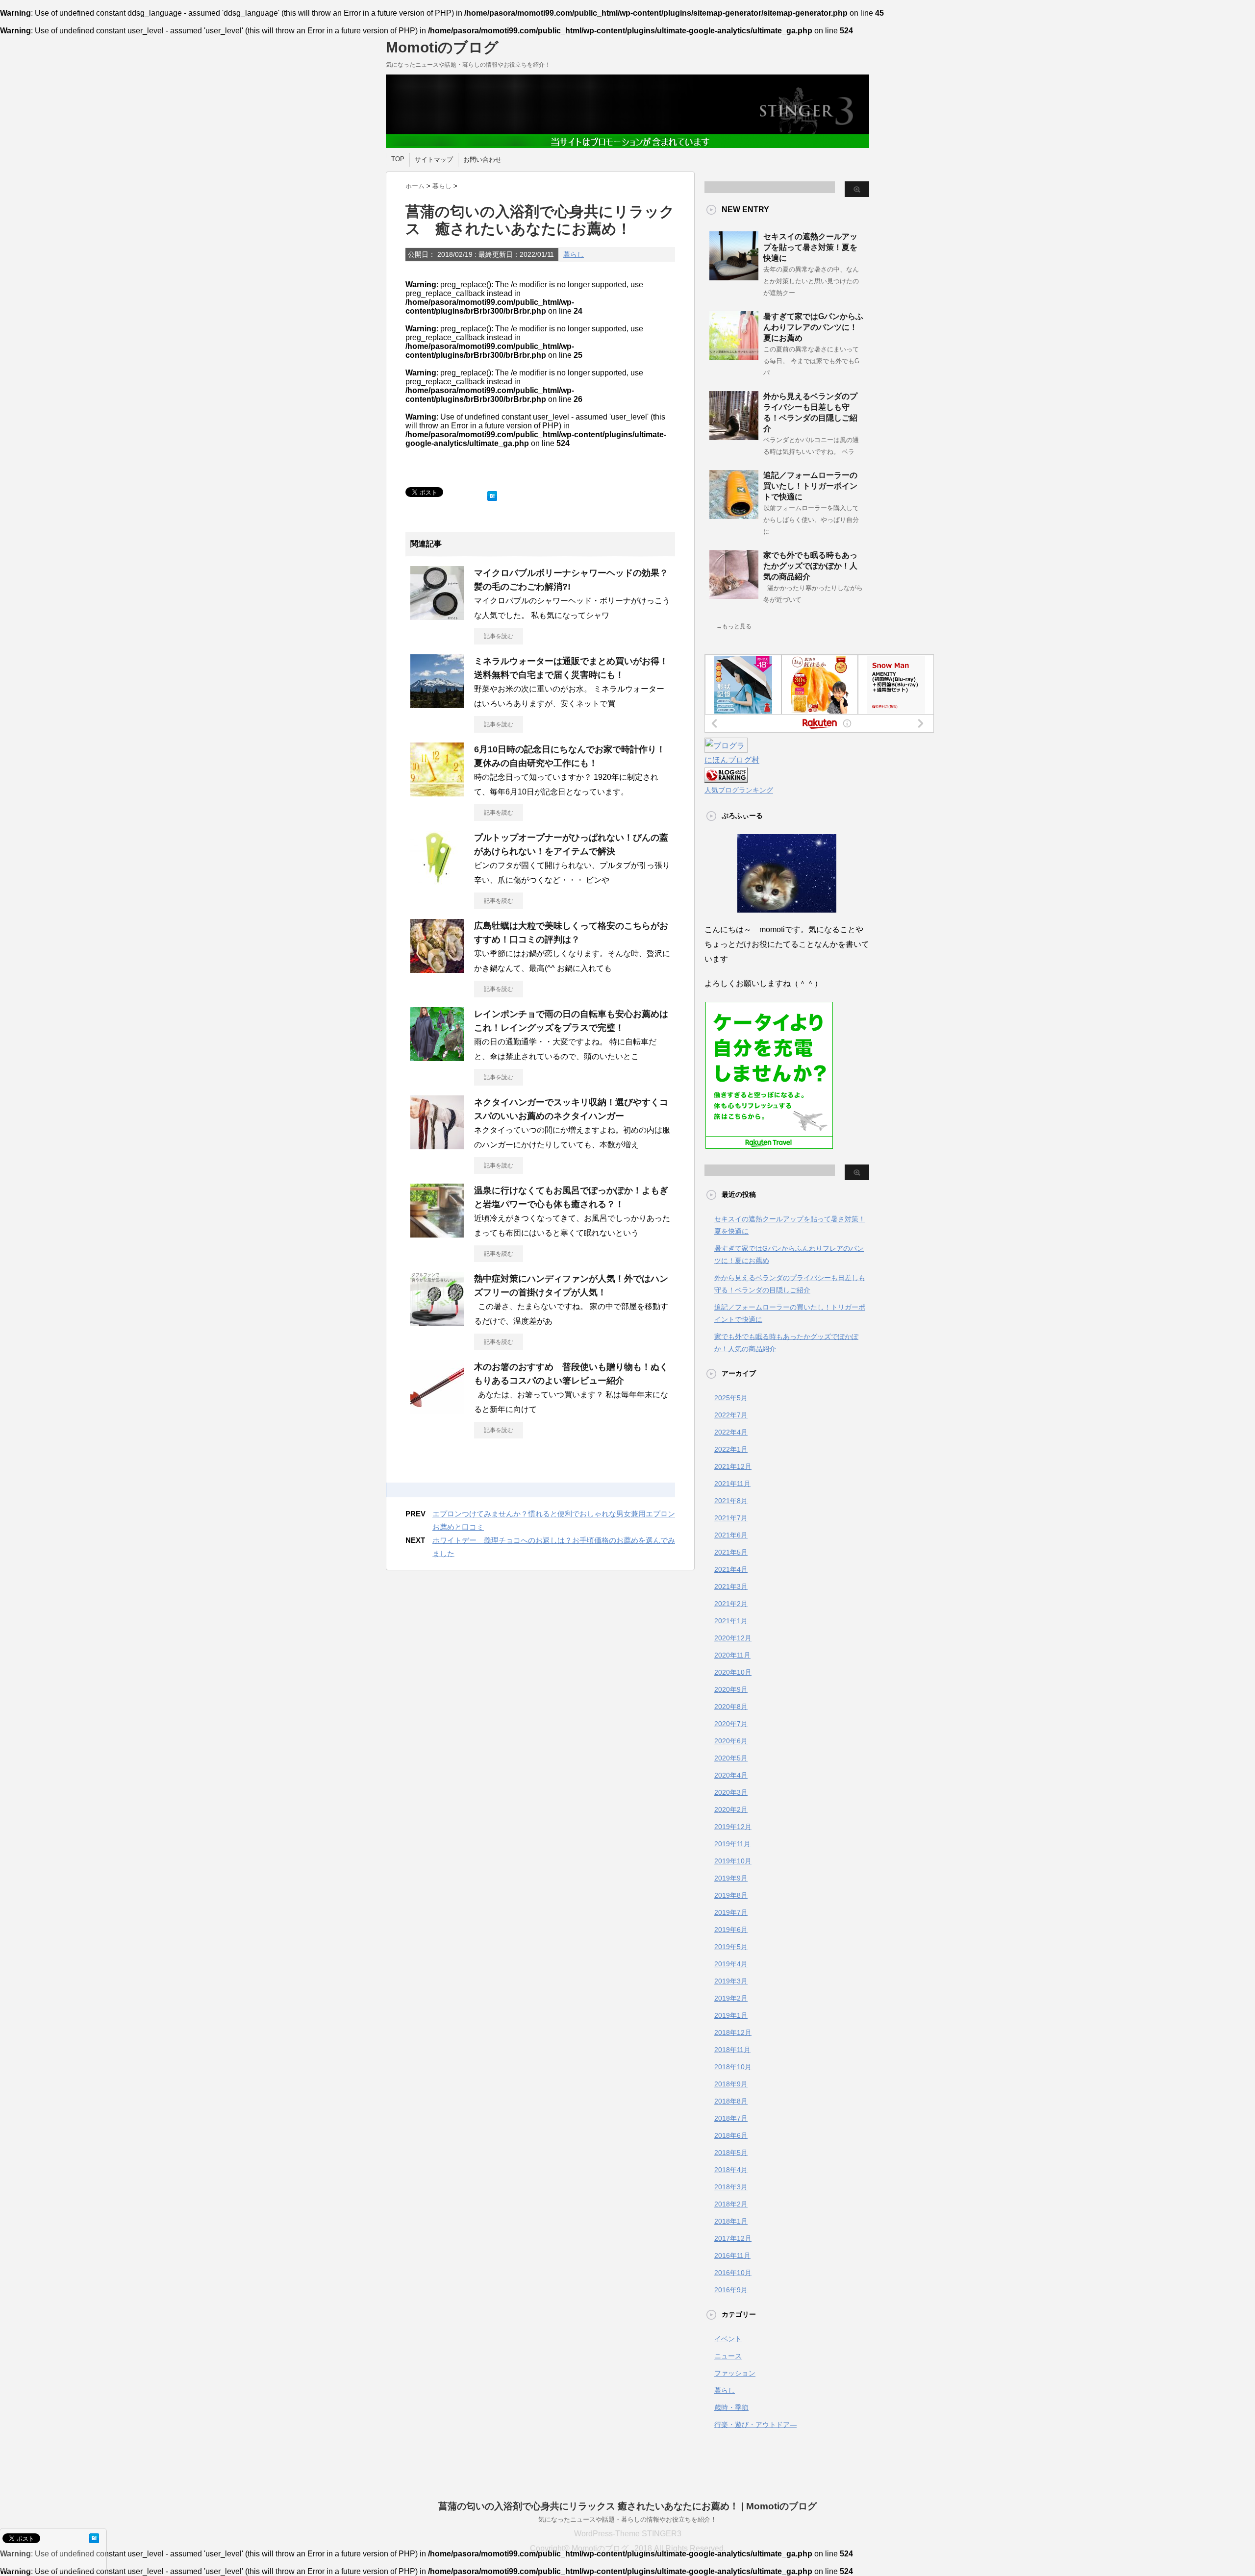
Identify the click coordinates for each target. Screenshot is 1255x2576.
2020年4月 (731, 1775)
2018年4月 (731, 2170)
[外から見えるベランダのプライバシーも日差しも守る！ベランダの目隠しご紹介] (734, 436)
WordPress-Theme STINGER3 (628, 2534)
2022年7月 (731, 1415)
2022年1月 (731, 1449)
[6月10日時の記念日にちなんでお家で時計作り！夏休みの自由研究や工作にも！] (437, 793)
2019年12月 (733, 1827)
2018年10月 (733, 2067)
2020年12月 (733, 1638)
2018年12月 (733, 2032)
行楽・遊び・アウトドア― (755, 2425)
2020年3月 (731, 1792)
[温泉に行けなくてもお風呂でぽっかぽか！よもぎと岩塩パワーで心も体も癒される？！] (437, 1234)
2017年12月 (733, 2238)
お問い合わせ (482, 160)
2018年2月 (731, 2204)
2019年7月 (731, 1912)
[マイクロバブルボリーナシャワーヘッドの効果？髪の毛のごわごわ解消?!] (437, 616)
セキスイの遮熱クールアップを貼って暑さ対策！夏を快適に (810, 247)
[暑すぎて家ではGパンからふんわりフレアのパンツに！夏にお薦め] (734, 356)
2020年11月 (732, 1655)
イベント (728, 2339)
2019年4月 (731, 1964)
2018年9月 (731, 2084)
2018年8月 (731, 2101)
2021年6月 (731, 1535)
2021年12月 (733, 1466)
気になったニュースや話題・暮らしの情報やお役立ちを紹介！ (627, 2519)
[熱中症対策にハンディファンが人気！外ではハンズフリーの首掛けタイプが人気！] (437, 1322)
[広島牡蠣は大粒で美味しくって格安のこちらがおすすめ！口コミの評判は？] (437, 969)
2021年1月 (731, 1621)
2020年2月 (731, 1809)
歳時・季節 (731, 2407)
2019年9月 (731, 1878)
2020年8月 (731, 1707)
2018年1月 (731, 2221)
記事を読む (499, 636)
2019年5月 (731, 1947)
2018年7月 (731, 2118)
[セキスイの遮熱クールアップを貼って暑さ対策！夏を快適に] (734, 276)
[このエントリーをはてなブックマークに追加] (492, 494)
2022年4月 (731, 1432)
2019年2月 (731, 1998)
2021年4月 (731, 1569)
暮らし (574, 254)
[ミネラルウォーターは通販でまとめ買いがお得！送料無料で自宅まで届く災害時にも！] (437, 704)
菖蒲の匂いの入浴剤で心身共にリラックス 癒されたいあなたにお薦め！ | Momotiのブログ (627, 2506)
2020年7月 (731, 1724)
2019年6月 (731, 1930)
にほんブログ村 (732, 760)
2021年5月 (731, 1552)
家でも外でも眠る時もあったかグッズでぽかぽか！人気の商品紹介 (810, 566)
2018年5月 (731, 2153)
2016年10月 (733, 2273)
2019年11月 (732, 1844)
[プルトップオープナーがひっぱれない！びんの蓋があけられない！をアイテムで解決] (437, 881)
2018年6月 (731, 2135)
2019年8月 (731, 1895)
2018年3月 (731, 2187)
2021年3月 (731, 1586)
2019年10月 (733, 1861)
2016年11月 (732, 2255)
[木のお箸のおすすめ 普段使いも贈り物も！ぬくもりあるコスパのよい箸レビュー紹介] (437, 1410)
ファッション (735, 2373)
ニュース (728, 2356)
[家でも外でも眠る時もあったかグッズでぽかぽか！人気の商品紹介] (734, 595)
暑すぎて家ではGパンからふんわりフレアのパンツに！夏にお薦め (813, 327)
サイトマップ (434, 160)
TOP (398, 159)
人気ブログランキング (739, 790)
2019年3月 (731, 1981)
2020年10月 (733, 1672)
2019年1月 (731, 2015)
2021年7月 (731, 1518)
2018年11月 (732, 2050)
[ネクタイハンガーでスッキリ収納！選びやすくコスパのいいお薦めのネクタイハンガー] (437, 1145)
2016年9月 (731, 2290)
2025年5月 (731, 1398)
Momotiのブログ (442, 47)
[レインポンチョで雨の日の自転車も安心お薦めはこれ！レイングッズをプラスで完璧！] (437, 1057)
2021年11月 (732, 1484)
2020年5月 (731, 1758)
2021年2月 (731, 1604)
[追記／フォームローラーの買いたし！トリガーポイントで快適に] (734, 515)
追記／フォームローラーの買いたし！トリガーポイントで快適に (810, 486)
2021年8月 (731, 1501)
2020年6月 (731, 1741)
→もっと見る (734, 626)
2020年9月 (731, 1689)
